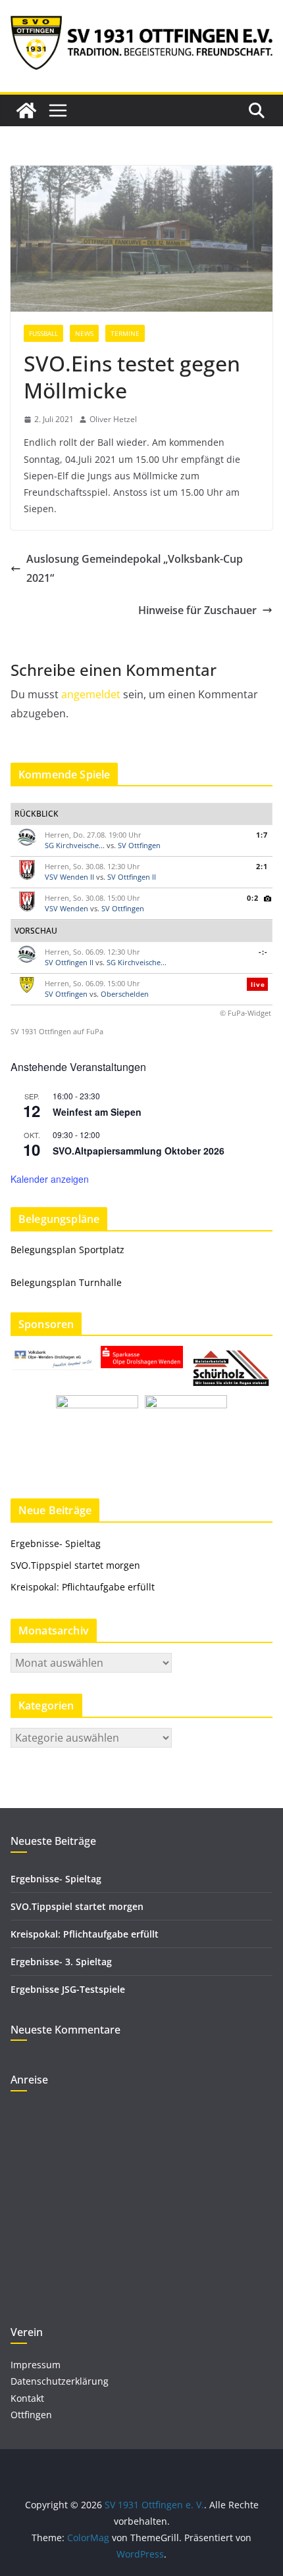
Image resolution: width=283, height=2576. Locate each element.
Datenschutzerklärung (60, 2381)
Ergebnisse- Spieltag (56, 1543)
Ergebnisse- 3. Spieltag (61, 1962)
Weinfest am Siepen (97, 1112)
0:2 (253, 898)
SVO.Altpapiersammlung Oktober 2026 (139, 1151)
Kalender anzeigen (50, 1179)
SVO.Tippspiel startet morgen (75, 1565)
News (84, 333)
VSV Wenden (66, 908)
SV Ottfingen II (132, 877)
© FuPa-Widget (245, 1013)
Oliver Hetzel (113, 419)
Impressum (36, 2365)
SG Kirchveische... (75, 845)
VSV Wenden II (69, 877)
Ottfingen (31, 2415)
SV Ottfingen (139, 845)
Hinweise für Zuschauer (197, 610)
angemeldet (91, 694)
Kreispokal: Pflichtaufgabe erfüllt (84, 1587)
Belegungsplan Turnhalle (66, 1282)
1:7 (262, 835)
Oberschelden (125, 994)
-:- (263, 952)
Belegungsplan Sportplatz (67, 1250)
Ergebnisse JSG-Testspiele (68, 1989)
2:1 (262, 866)
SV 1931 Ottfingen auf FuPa (57, 1031)
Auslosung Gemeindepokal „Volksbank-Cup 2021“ (135, 568)
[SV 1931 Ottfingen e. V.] (26, 110)
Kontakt (27, 2398)
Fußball (43, 333)
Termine (125, 333)
